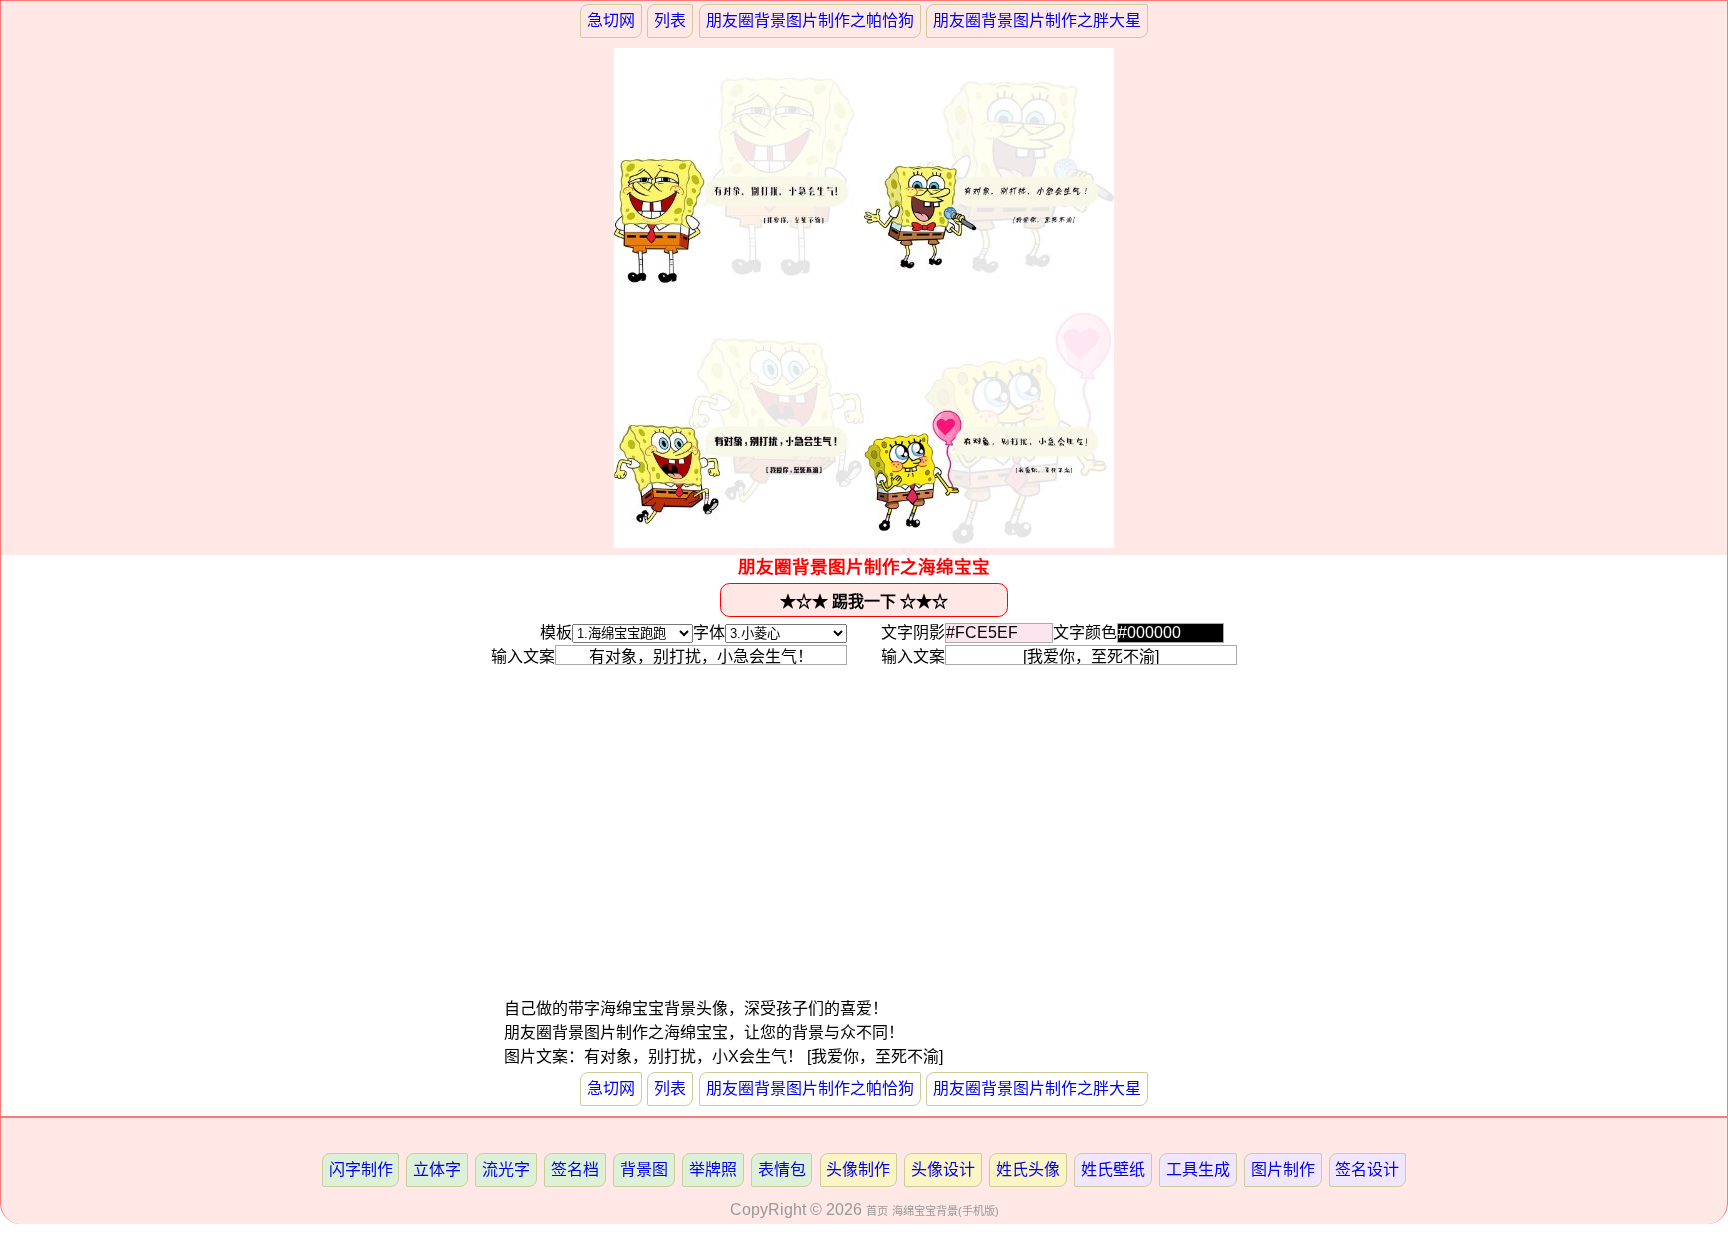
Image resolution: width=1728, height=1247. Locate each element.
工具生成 (1198, 1169)
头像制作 (858, 1169)
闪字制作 (361, 1169)
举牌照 (713, 1169)
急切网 (611, 20)
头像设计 (943, 1169)
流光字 (506, 1169)
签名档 (575, 1169)
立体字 (437, 1169)
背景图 (644, 1169)
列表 (670, 20)
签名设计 (1367, 1169)
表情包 (782, 1169)
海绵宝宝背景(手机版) (945, 1211)
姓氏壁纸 (1113, 1169)
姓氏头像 (1028, 1169)
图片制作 (1283, 1169)
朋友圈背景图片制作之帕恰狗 (810, 20)
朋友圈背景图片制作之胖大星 (1037, 20)
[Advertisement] (683, 857)
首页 (877, 1211)
